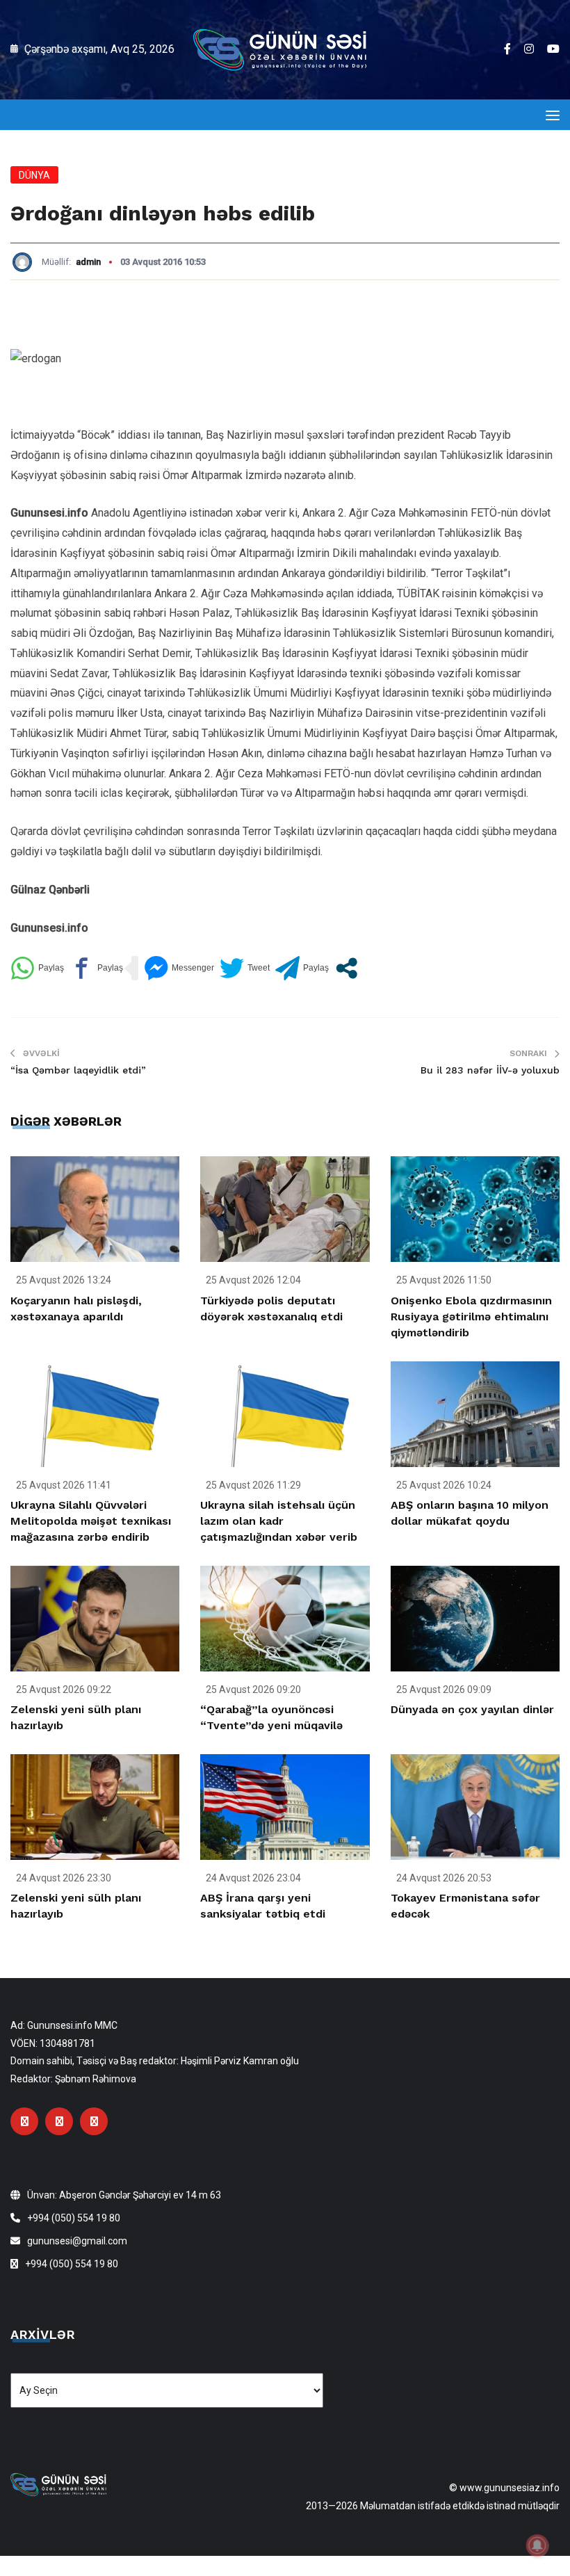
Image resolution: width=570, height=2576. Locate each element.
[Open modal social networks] (347, 968)
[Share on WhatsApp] (37, 968)
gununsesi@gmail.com (77, 2241)
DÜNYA (34, 175)
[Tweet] (245, 968)
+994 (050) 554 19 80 (74, 2218)
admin (88, 262)
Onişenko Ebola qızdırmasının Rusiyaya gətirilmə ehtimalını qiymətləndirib (471, 1317)
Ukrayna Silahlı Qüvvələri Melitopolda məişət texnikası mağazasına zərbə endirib (91, 1521)
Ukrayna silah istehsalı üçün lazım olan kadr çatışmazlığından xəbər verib (279, 1521)
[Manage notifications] (537, 2545)
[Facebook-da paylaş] (96, 968)
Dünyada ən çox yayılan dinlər (472, 1709)
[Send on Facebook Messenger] (179, 968)
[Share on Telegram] (302, 968)
